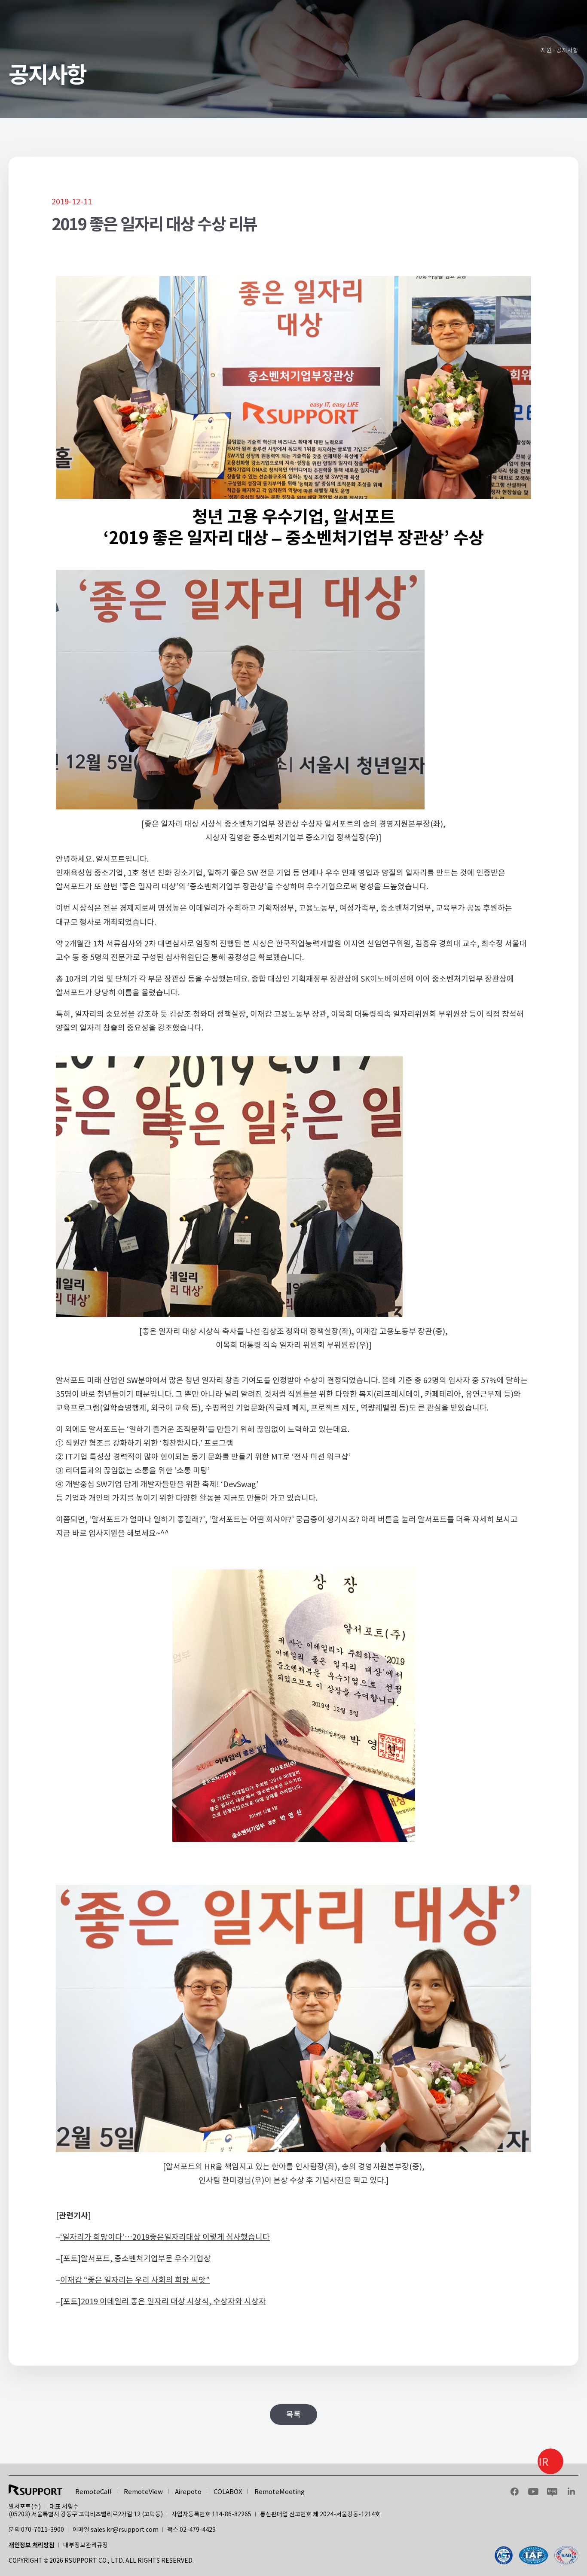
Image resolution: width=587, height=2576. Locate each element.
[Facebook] (537, 2555)
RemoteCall (93, 2492)
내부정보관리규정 (86, 2545)
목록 (293, 2414)
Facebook (514, 2491)
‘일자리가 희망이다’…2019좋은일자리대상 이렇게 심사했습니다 (165, 2237)
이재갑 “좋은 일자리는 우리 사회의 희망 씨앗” (135, 2280)
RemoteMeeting (280, 2492)
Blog (552, 2491)
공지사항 (567, 50)
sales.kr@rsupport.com (125, 2530)
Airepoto (188, 2492)
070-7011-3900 (43, 2530)
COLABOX (228, 2492)
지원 (546, 50)
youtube (533, 2491)
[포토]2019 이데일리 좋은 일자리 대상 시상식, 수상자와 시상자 (163, 2301)
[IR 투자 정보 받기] (550, 2461)
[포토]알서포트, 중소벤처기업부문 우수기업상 (136, 2258)
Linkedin (571, 2491)
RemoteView (143, 2492)
